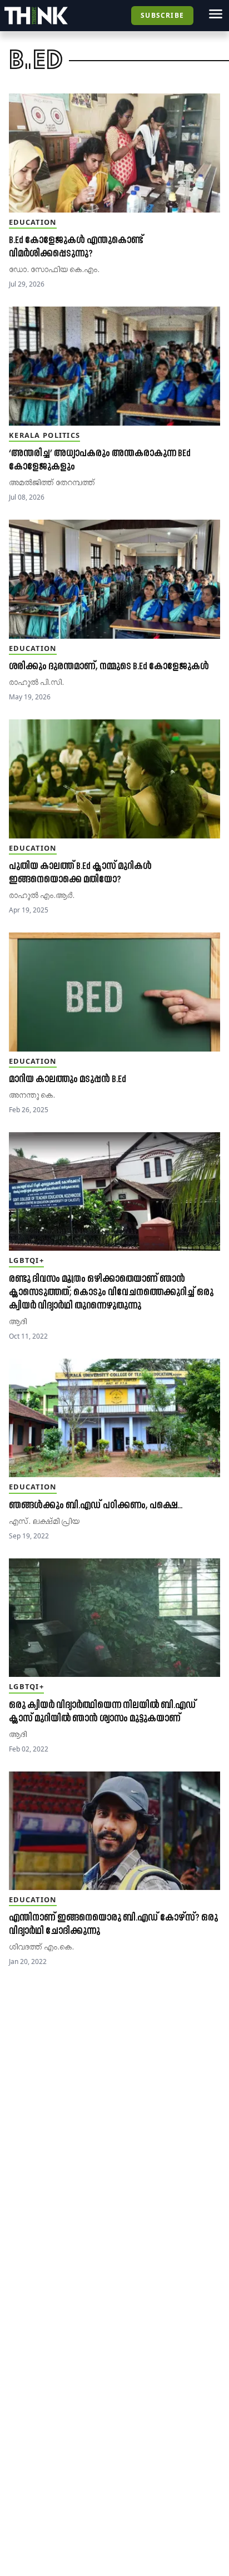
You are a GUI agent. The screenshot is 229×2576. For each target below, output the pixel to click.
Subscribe (162, 15)
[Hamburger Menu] (216, 14)
